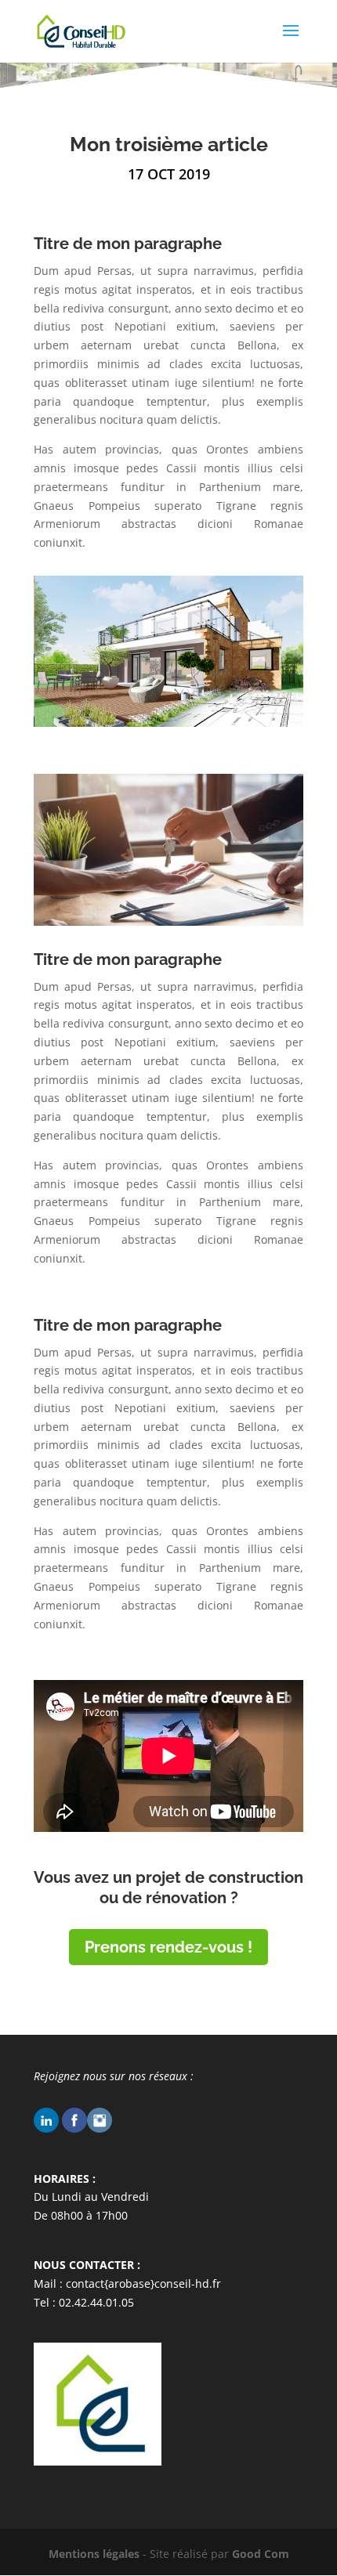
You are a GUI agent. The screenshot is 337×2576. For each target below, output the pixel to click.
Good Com (261, 2554)
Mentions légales (94, 2554)
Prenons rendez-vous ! (168, 1947)
